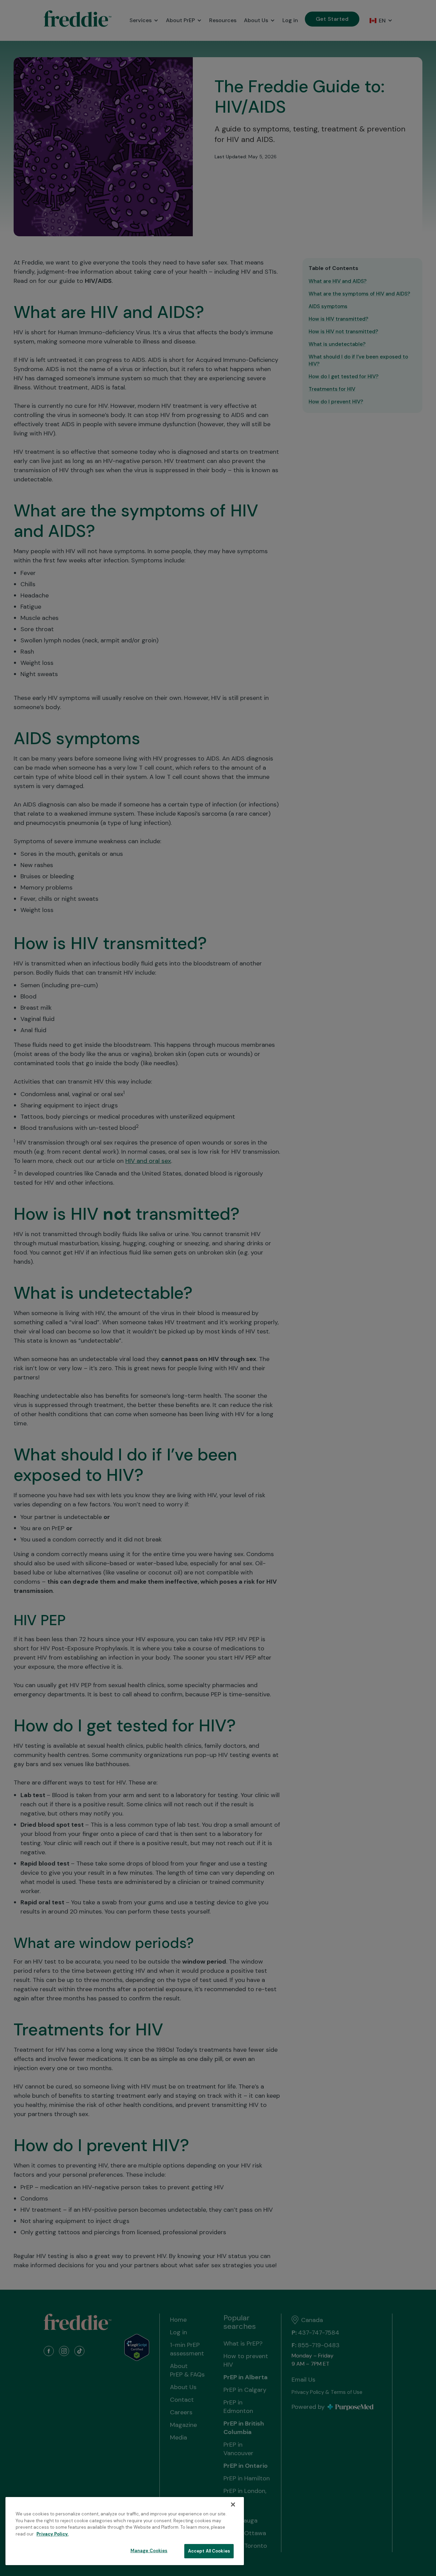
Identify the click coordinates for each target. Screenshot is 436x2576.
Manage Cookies (149, 2551)
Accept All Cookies (209, 2551)
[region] (125, 2531)
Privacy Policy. (52, 2534)
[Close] (233, 2505)
